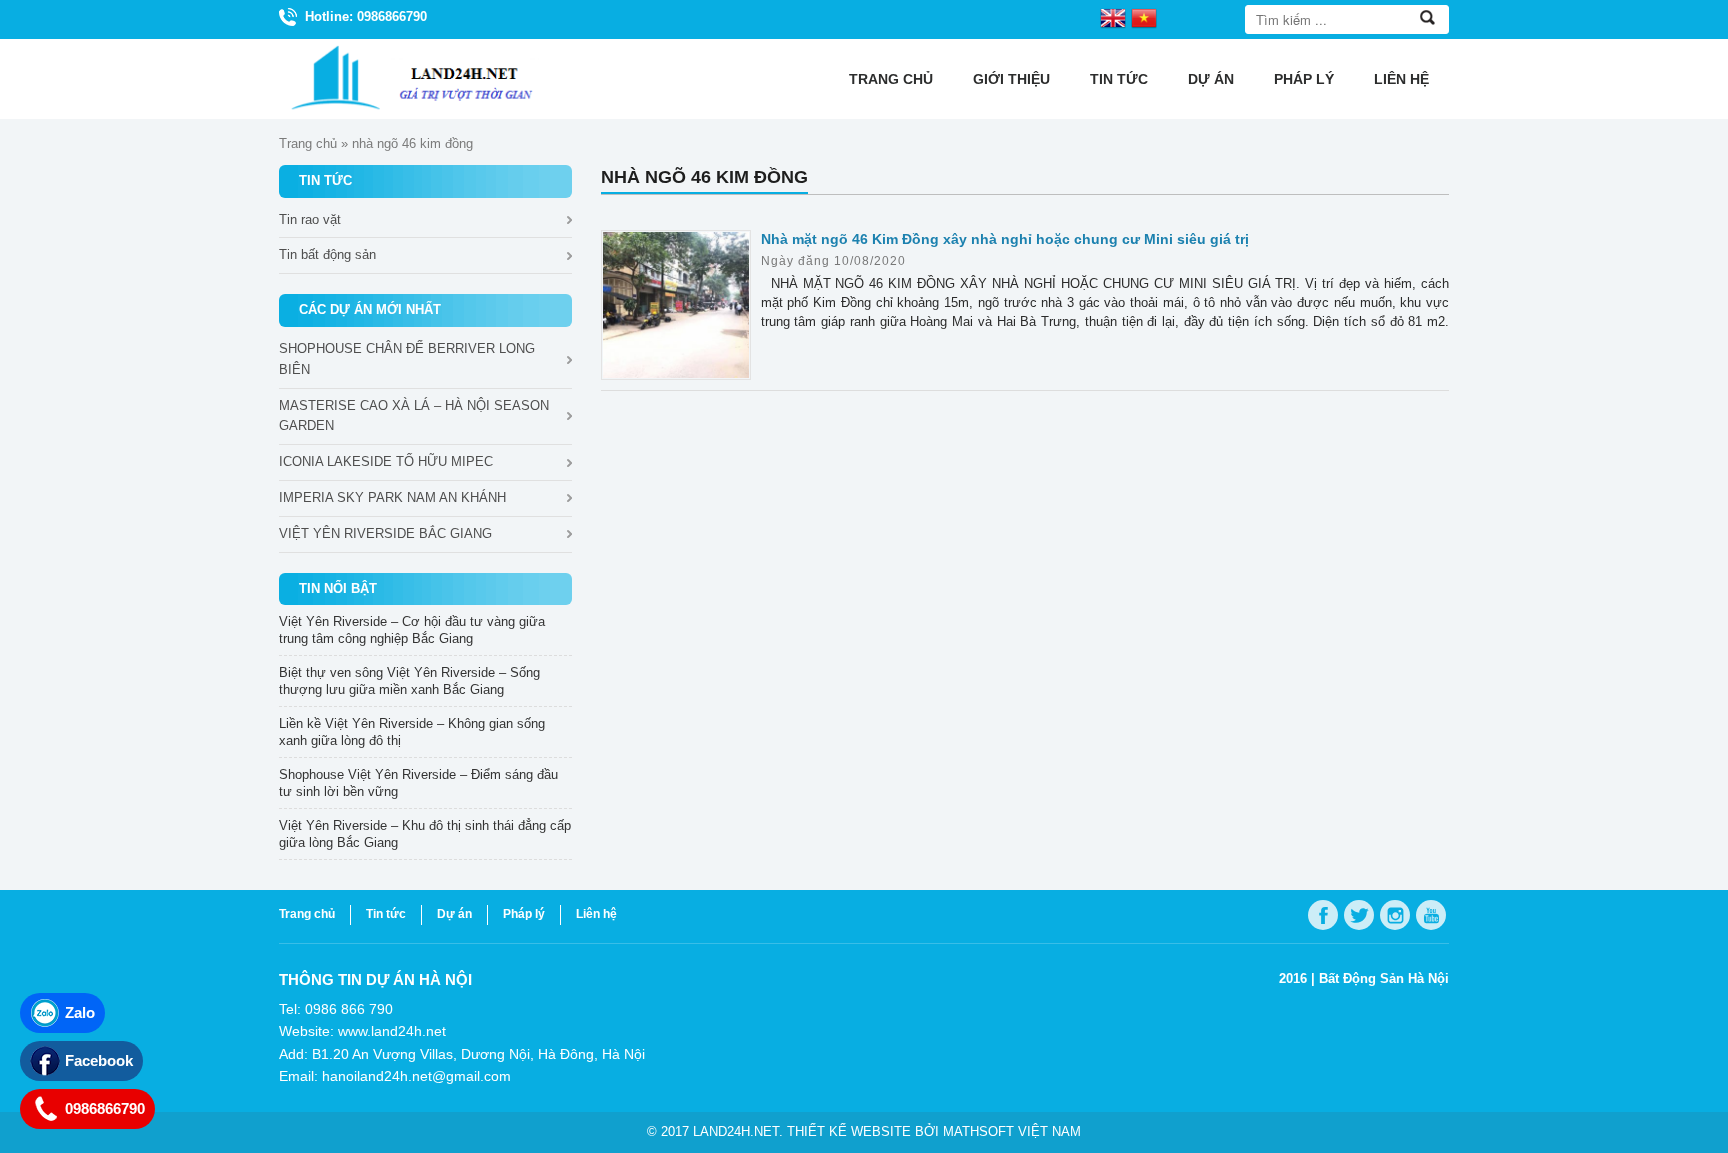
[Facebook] (1323, 915)
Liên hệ (1401, 79)
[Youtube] (1431, 915)
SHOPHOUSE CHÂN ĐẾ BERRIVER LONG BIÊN (407, 359)
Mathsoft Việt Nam (1012, 1131)
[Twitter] (1359, 915)
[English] (1113, 17)
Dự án (1211, 79)
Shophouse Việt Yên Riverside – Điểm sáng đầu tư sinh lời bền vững (418, 783)
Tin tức (1119, 79)
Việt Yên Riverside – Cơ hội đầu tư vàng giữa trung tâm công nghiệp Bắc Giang (412, 630)
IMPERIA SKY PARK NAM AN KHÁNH (392, 497)
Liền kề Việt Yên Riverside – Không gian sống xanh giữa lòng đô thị (412, 732)
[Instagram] (1395, 915)
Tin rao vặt (310, 219)
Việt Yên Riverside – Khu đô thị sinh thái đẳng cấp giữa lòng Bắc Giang (425, 834)
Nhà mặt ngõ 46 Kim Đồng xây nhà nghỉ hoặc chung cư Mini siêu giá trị (1005, 239)
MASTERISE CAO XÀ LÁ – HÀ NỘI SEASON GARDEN (414, 416)
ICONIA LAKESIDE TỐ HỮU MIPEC (386, 461)
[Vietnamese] (1144, 17)
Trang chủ (891, 79)
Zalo (80, 1012)
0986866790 (105, 1108)
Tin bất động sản (327, 254)
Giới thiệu (1011, 79)
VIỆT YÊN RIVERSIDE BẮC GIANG (385, 533)
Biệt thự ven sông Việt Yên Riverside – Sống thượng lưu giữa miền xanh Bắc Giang (409, 681)
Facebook (99, 1060)
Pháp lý (1304, 79)
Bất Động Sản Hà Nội (1384, 978)
